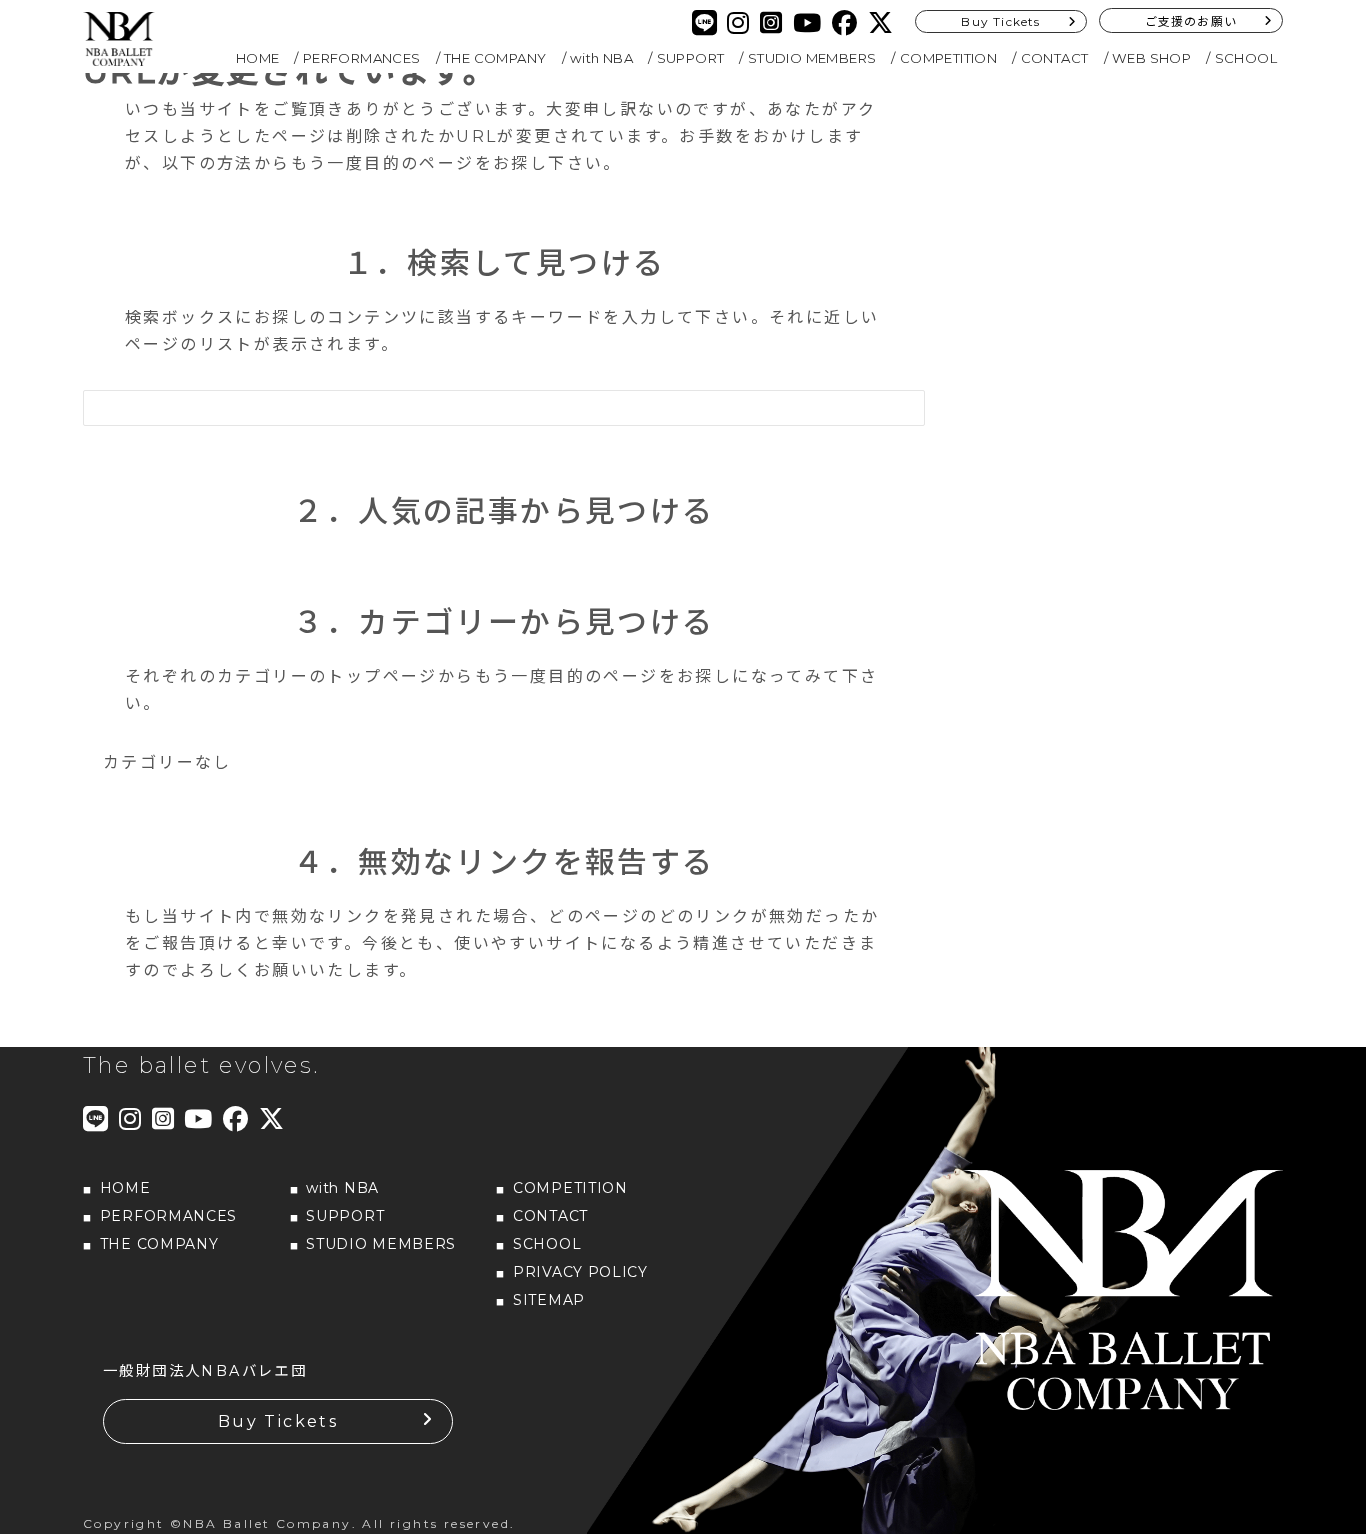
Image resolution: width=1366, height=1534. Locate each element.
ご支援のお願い (1191, 21)
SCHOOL (1246, 58)
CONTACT (1055, 58)
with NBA (601, 58)
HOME (258, 58)
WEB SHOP (1151, 58)
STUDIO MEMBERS (812, 58)
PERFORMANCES (362, 58)
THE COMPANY (495, 58)
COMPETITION (948, 58)
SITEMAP (549, 1300)
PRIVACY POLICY (580, 1272)
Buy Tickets (1000, 21)
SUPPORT (691, 58)
